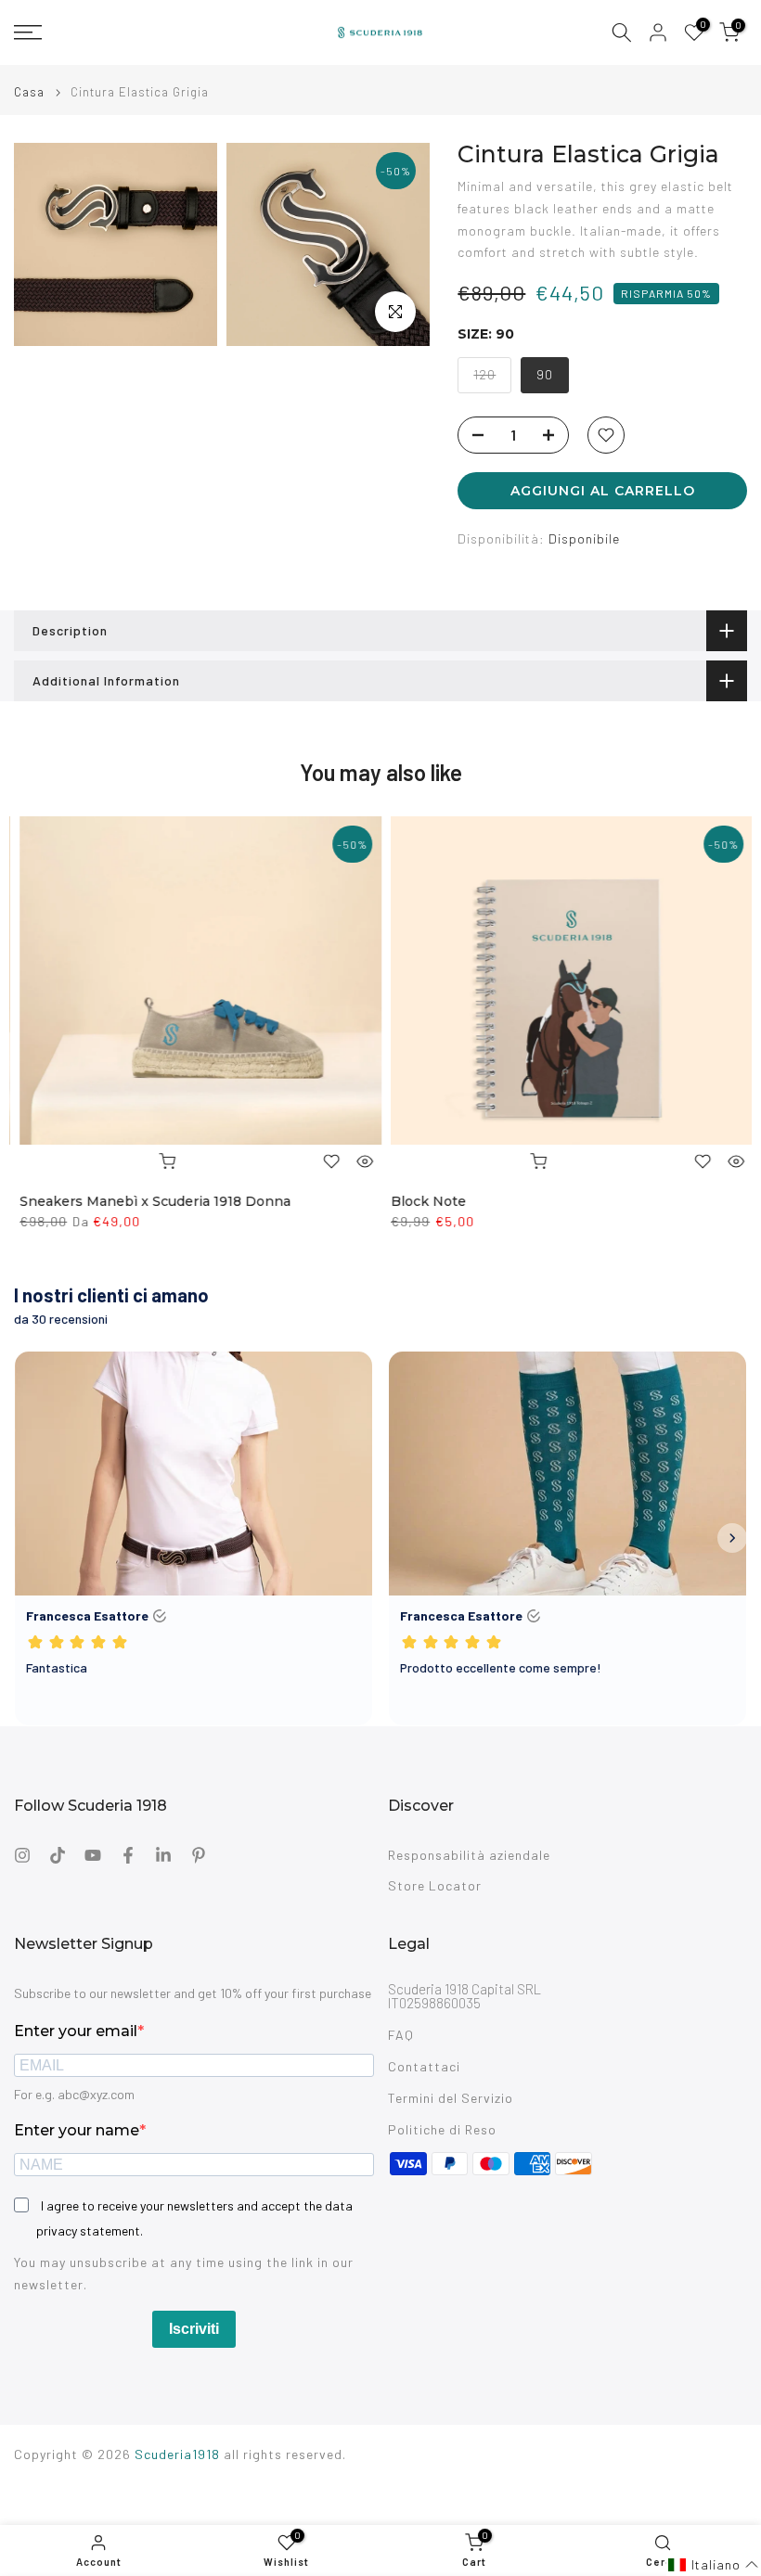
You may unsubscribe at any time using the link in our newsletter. (184, 2273)
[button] (714, 2565)
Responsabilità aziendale (469, 1855)
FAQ (401, 2035)
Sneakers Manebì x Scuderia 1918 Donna (149, 1201)
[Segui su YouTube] (93, 1855)
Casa (29, 92)
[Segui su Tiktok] (58, 1855)
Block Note (423, 1201)
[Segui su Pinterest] (199, 1855)
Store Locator (435, 1885)
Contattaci (424, 2066)
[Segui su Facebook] (128, 1855)
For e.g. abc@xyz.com (74, 2094)
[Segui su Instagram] (22, 1855)
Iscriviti (194, 2329)
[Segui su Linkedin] (163, 1855)
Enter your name (77, 2130)
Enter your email (76, 2031)
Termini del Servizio (451, 2098)
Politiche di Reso (442, 2129)
